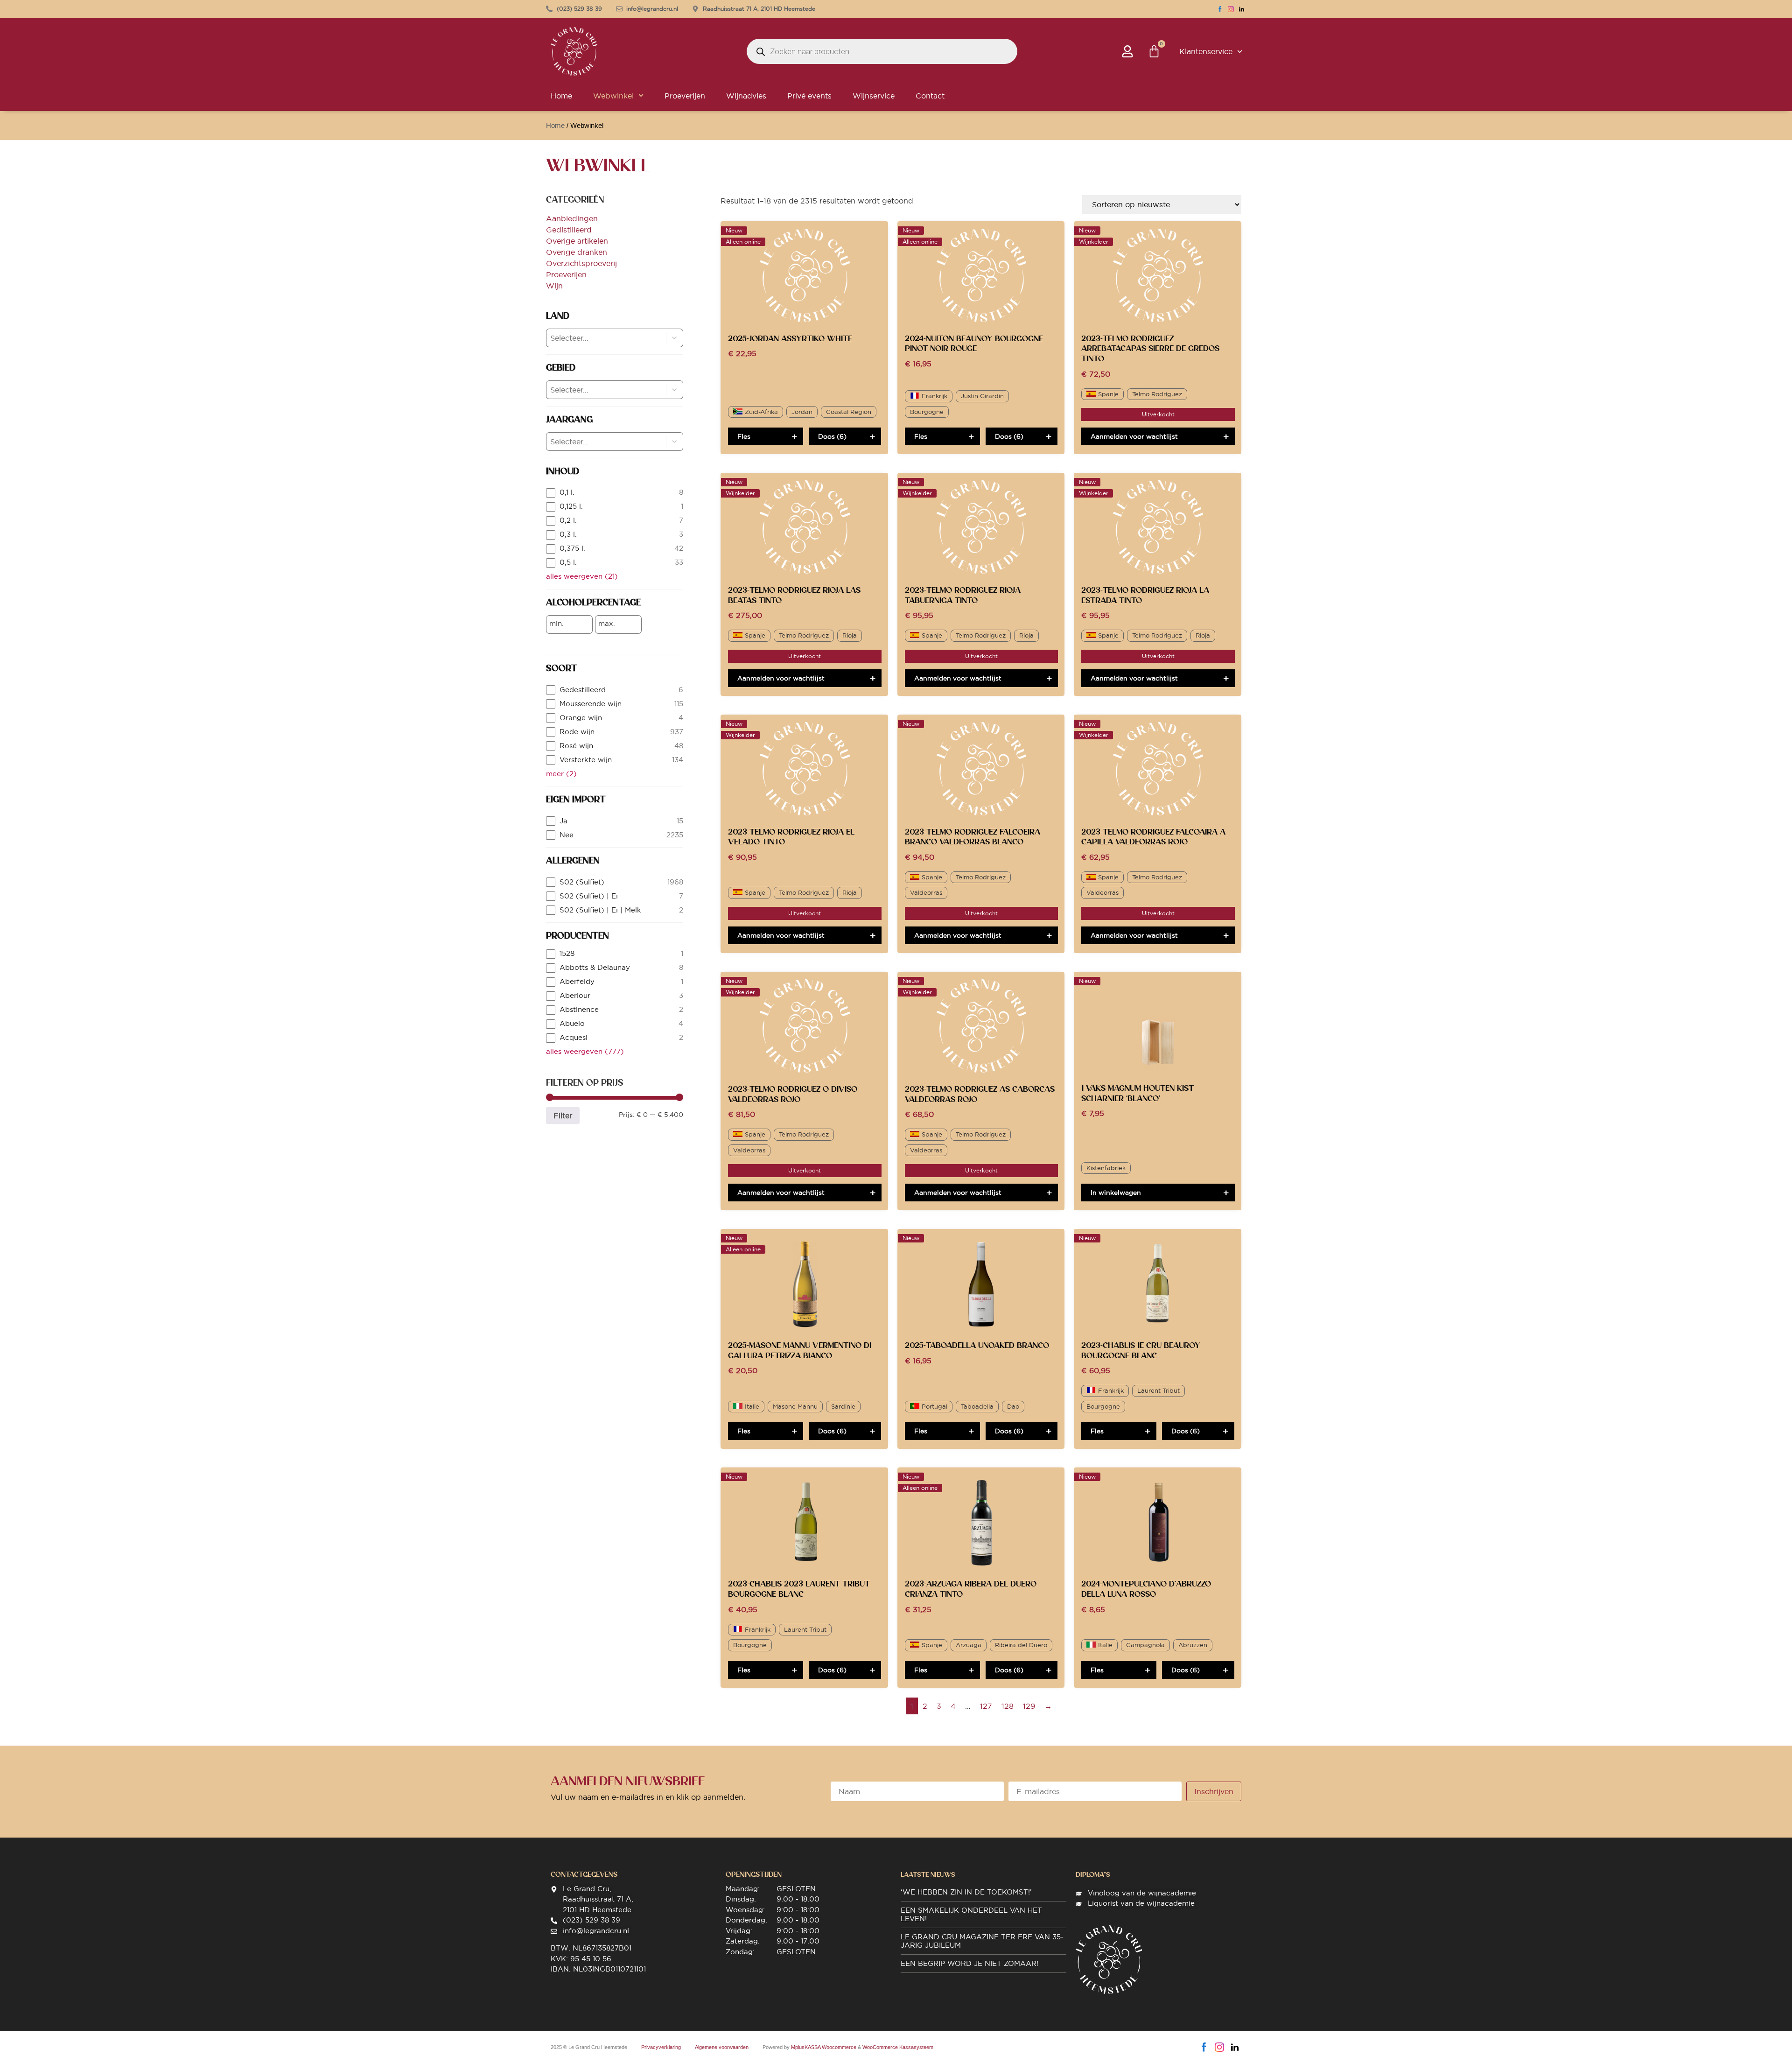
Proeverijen (685, 96)
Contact (930, 96)
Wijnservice (874, 96)
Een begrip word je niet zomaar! (969, 1963)
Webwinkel (613, 96)
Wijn (554, 286)
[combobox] (598, 338)
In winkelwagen (1116, 1193)
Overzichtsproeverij (581, 263)
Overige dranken (577, 252)
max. (607, 624)
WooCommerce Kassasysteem (898, 2047)
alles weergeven (582, 576)
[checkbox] (615, 493)
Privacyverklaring (661, 2047)
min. (556, 624)
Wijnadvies (746, 96)
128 (1008, 1706)
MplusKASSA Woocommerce (824, 2047)
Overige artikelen (577, 241)
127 (986, 1706)
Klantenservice (1206, 51)
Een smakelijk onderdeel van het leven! (971, 1914)
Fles (744, 436)
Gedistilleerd (569, 230)
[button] (675, 338)
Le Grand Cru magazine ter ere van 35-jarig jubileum (982, 1941)
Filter (563, 1116)
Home (561, 96)
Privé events (809, 96)
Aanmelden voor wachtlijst (1134, 436)
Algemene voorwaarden (722, 2047)
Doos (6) (832, 436)
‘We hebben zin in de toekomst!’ (966, 1892)
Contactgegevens (584, 1874)
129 (1029, 1706)
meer (561, 774)
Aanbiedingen (572, 218)
